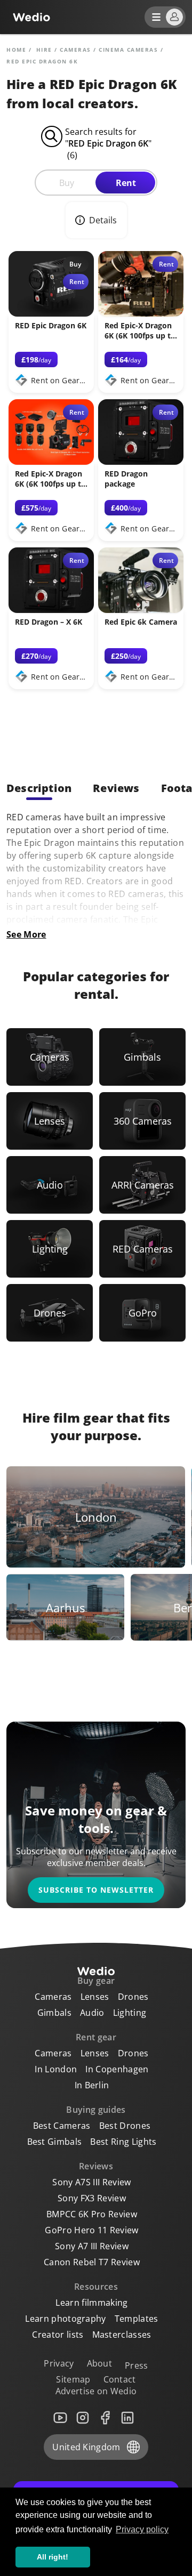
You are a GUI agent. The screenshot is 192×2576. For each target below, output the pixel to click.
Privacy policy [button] (142, 2529)
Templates (137, 2319)
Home (16, 50)
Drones (133, 1997)
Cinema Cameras (128, 50)
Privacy (59, 2363)
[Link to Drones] (50, 1313)
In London (56, 2069)
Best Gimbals (55, 2142)
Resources (96, 2287)
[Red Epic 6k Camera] (141, 610)
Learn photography (65, 2319)
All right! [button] (53, 2557)
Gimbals (54, 2013)
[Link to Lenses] (50, 1121)
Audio (92, 2013)
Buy (67, 183)
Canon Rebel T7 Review (92, 2262)
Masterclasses (122, 2335)
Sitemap (73, 2379)
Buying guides (96, 2110)
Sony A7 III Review (92, 2246)
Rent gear (96, 2037)
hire (44, 50)
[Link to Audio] (50, 1185)
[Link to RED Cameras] (142, 1249)
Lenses (95, 1997)
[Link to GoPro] (142, 1313)
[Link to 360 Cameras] (142, 1121)
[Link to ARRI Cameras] (142, 1185)
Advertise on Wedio (96, 2391)
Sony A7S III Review (91, 2182)
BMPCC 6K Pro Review (92, 2214)
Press (137, 2365)
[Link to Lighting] (50, 1249)
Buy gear (96, 1981)
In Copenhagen (117, 2069)
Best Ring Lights (123, 2142)
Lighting (130, 2013)
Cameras (75, 50)
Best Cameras (62, 2126)
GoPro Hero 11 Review (91, 2230)
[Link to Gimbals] (142, 1057)
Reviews (96, 2166)
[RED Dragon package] (141, 462)
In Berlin (92, 2085)
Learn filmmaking (91, 2303)
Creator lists (58, 2335)
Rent (126, 183)
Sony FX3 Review (92, 2198)
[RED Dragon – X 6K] (51, 610)
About (100, 2363)
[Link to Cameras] (50, 1057)
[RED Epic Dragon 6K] (51, 313)
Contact (120, 2379)
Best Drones (125, 2126)
